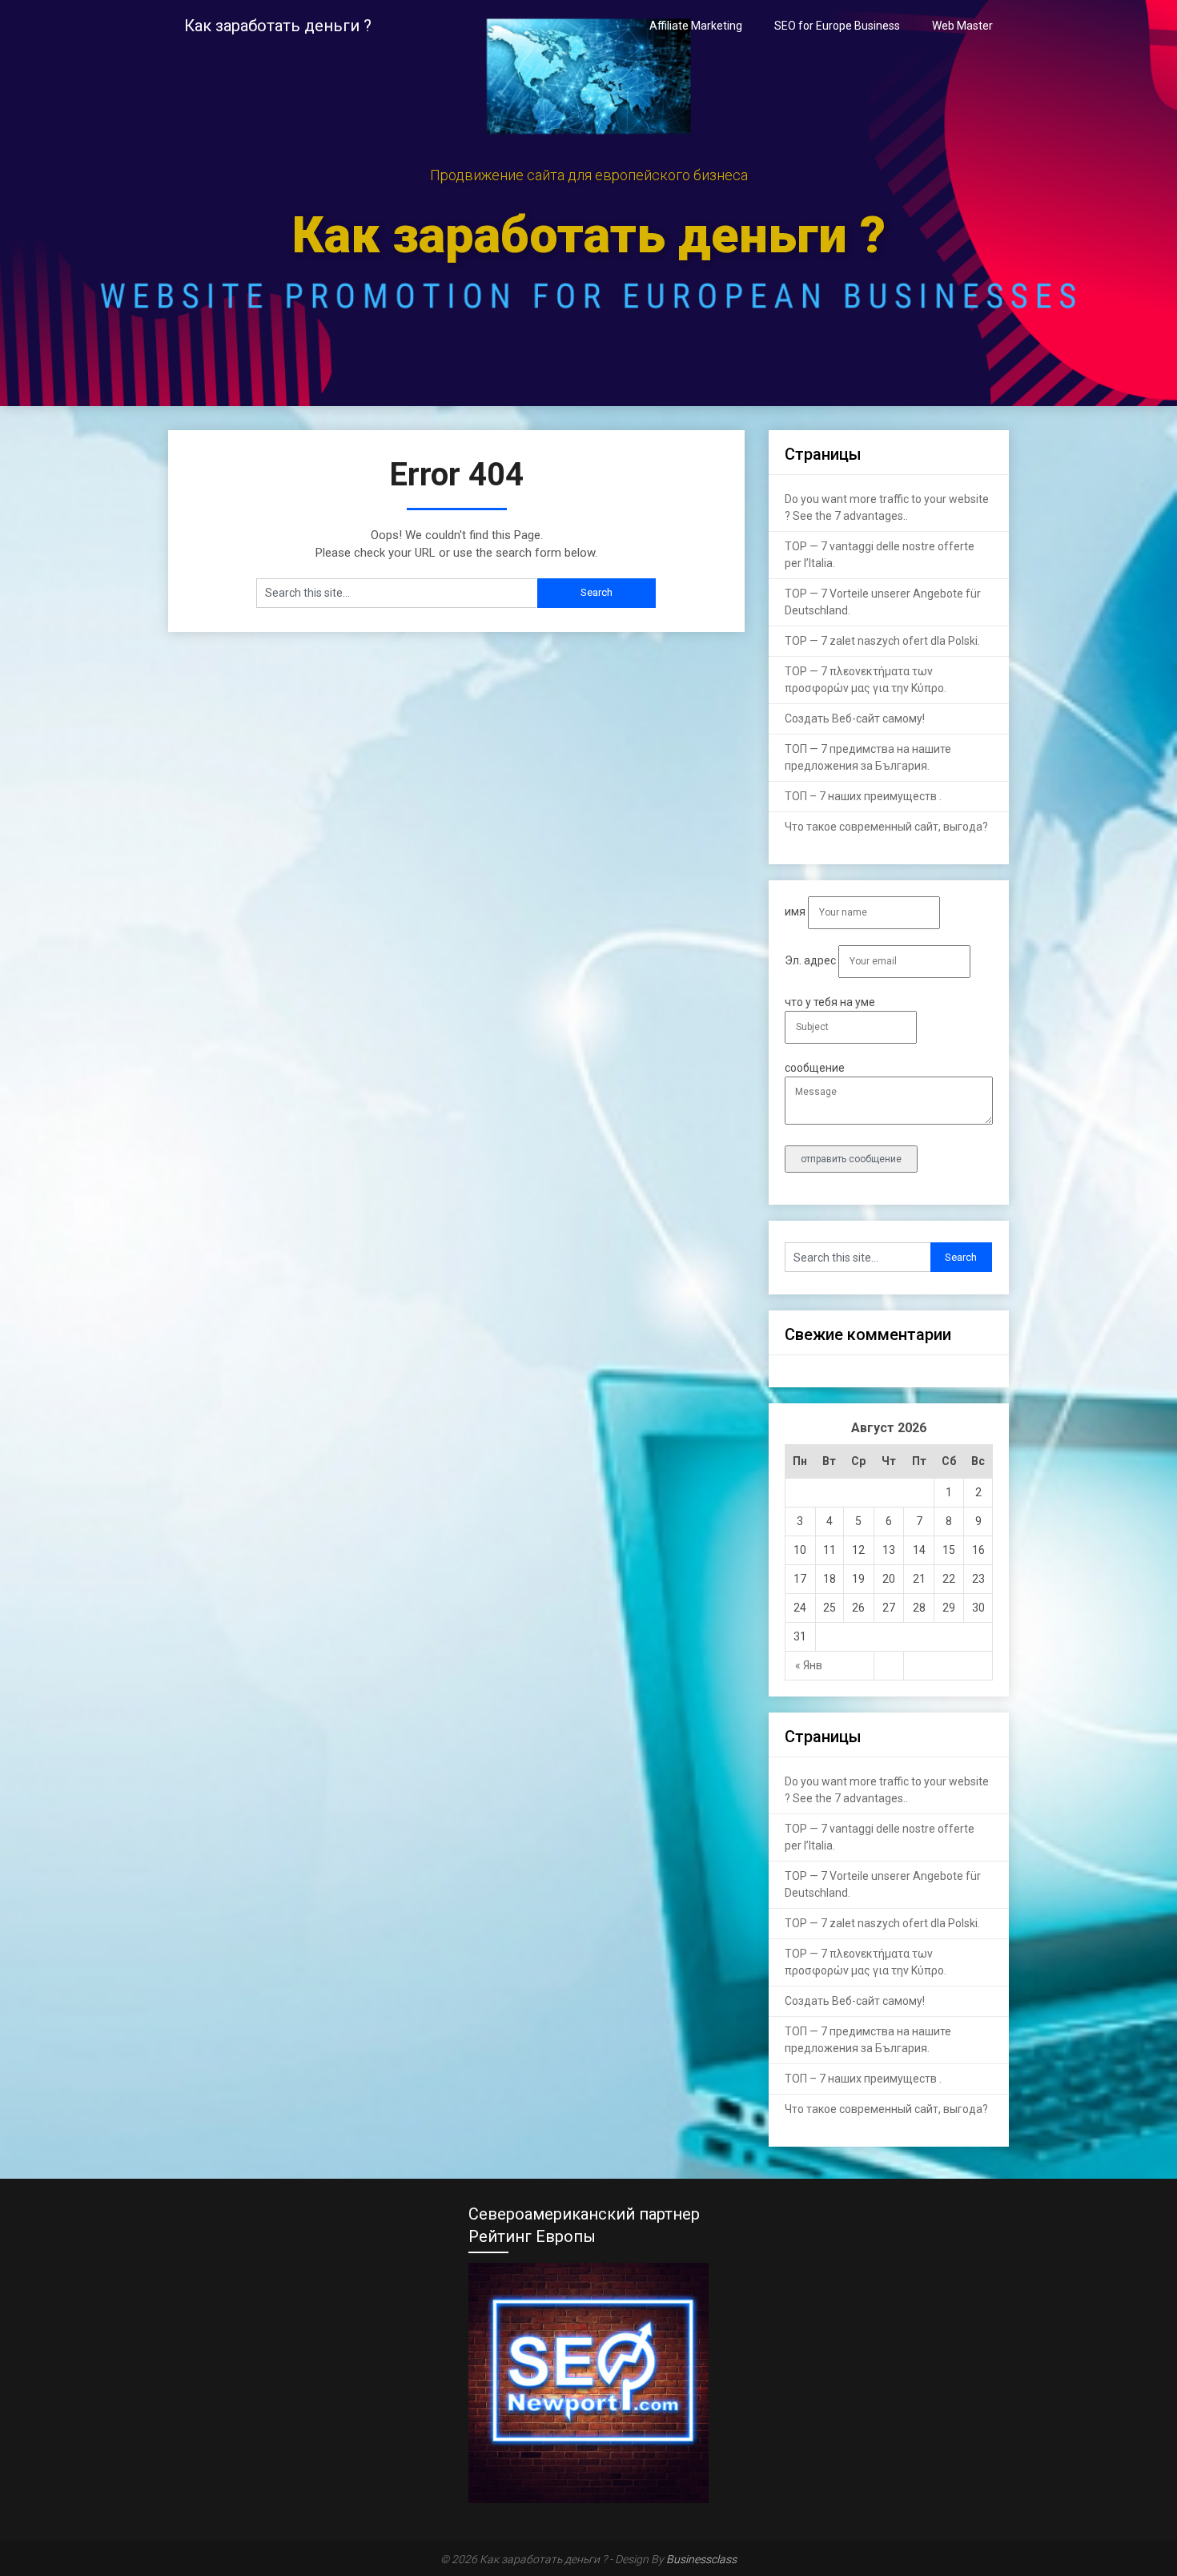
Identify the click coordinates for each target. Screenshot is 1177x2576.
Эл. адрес (811, 960)
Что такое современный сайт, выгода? (886, 827)
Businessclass (701, 2559)
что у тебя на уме (830, 1002)
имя (796, 912)
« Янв (809, 1665)
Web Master (962, 26)
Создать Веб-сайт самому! (855, 718)
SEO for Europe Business (837, 26)
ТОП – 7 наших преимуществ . (863, 796)
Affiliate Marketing (696, 26)
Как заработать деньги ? (278, 26)
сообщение (815, 1068)
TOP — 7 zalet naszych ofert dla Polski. (882, 641)
